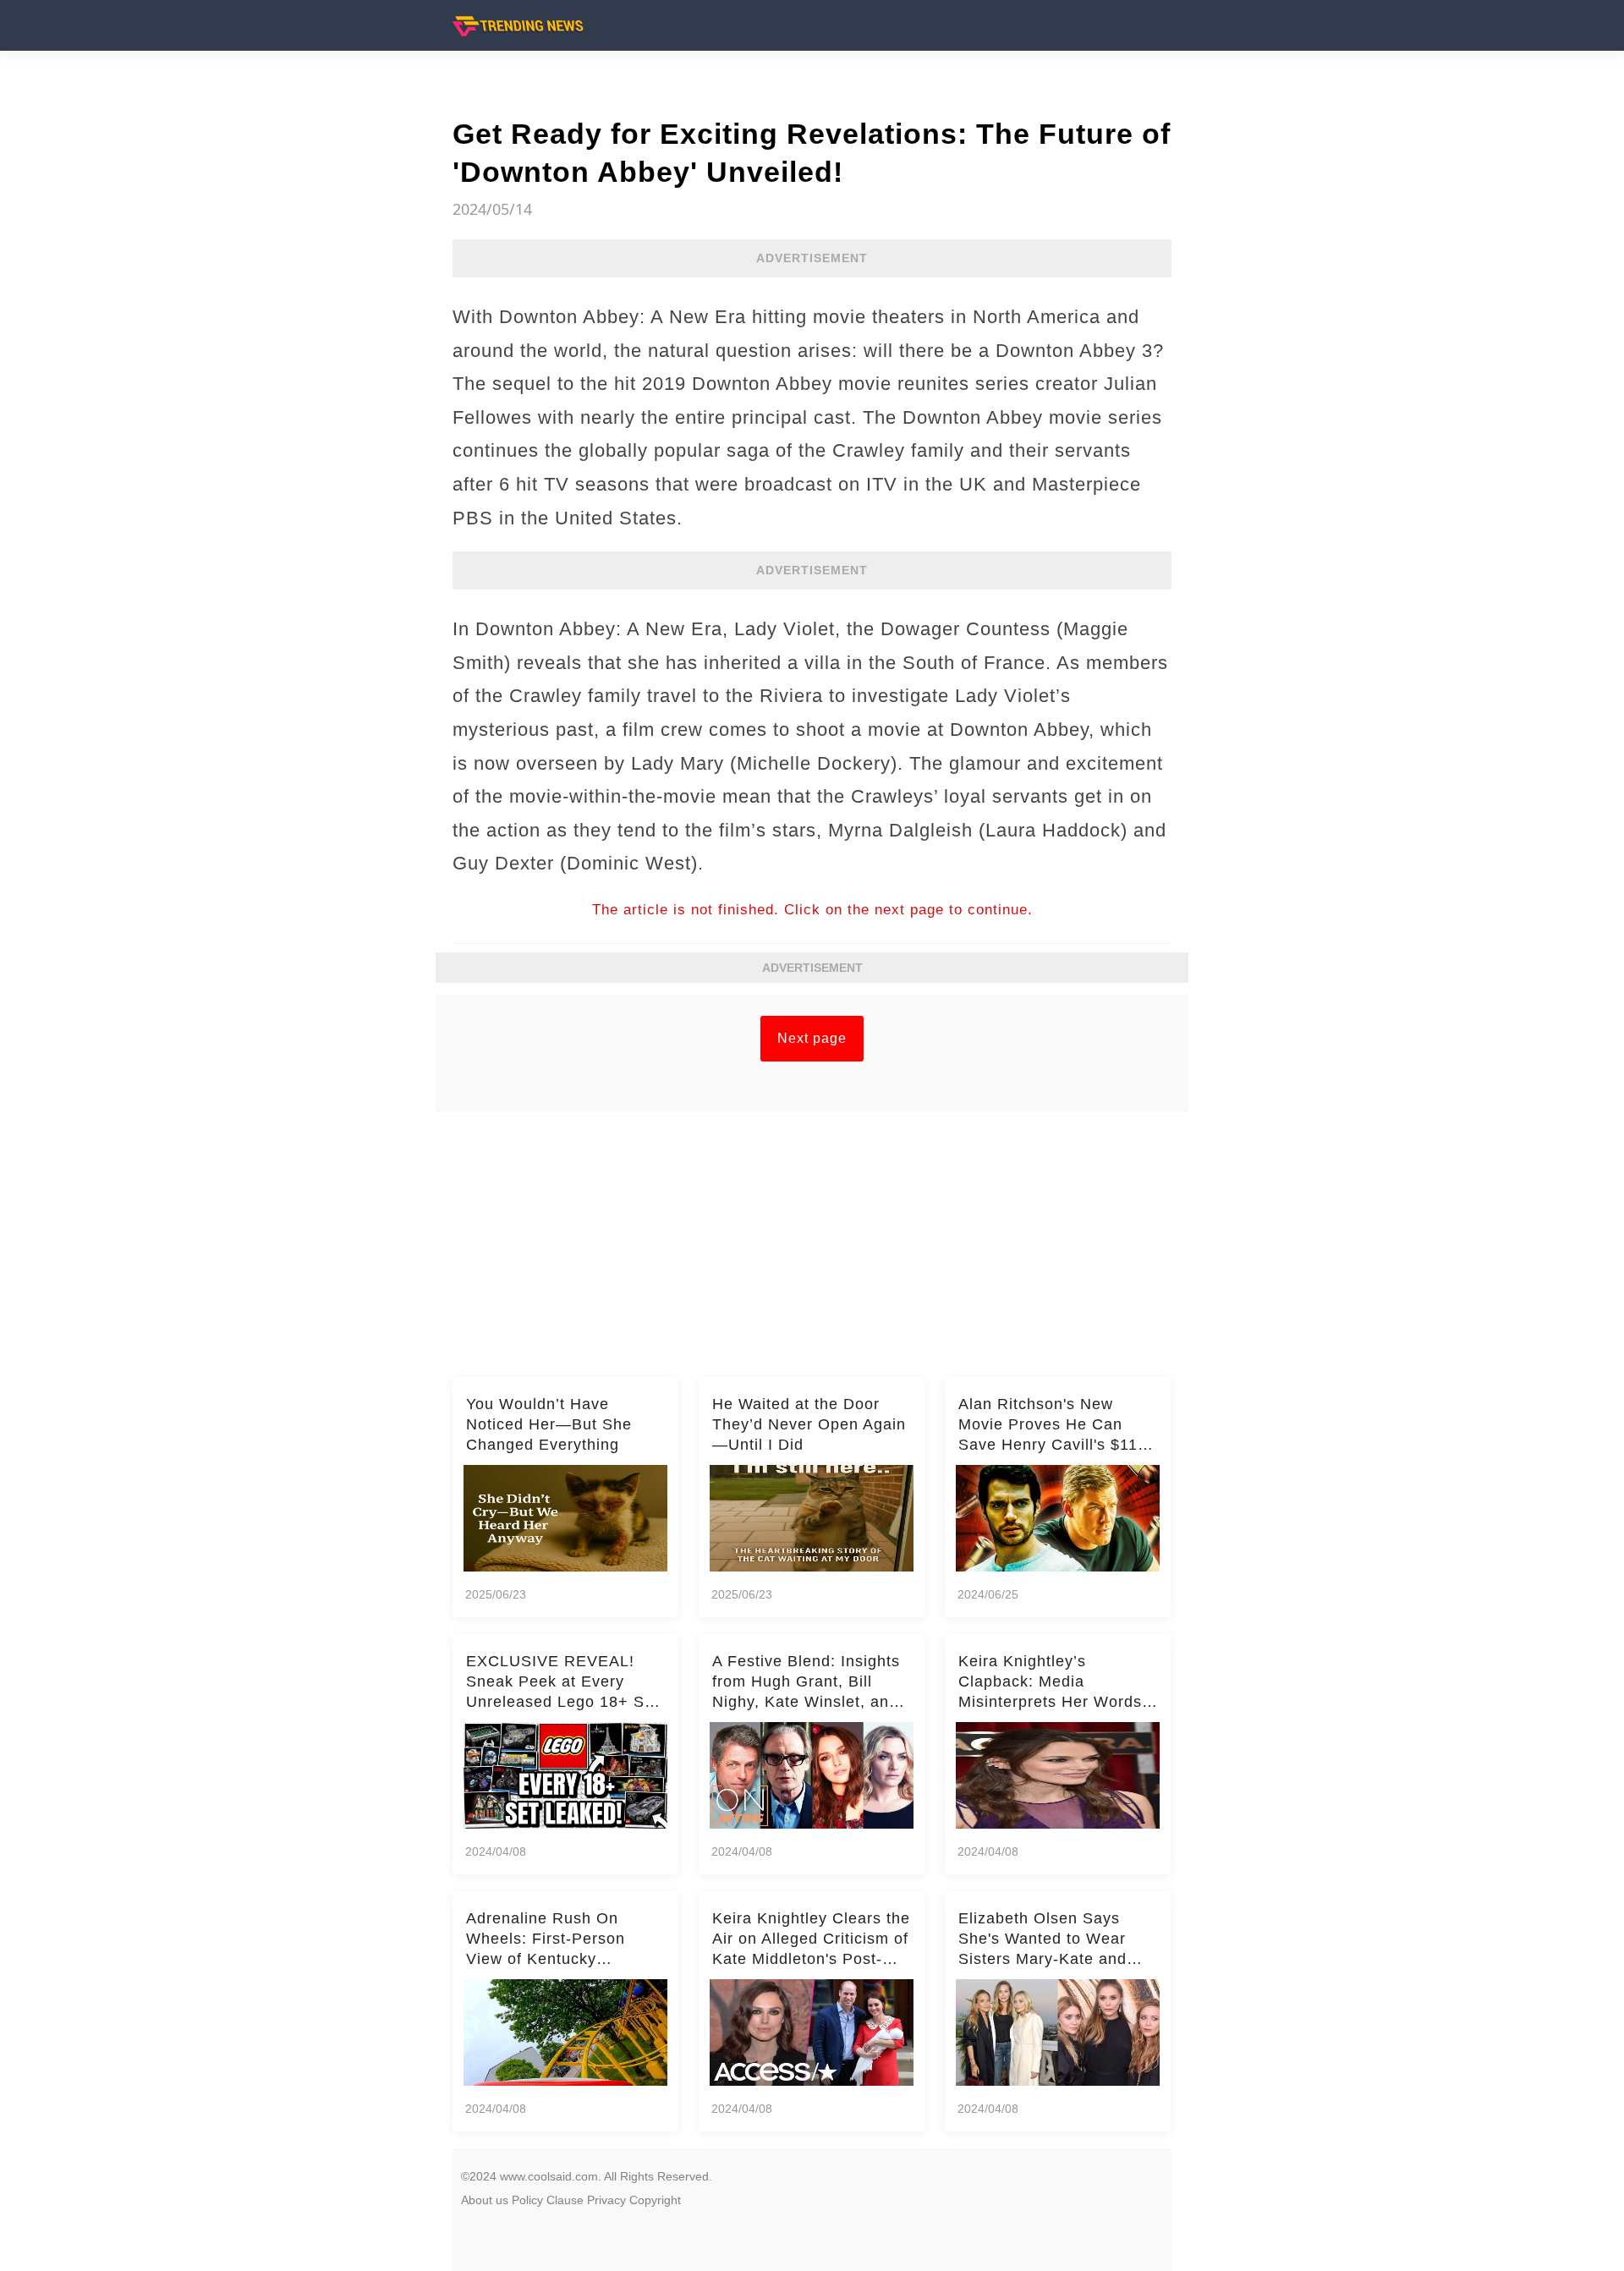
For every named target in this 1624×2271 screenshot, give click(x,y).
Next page (812, 1038)
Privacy (606, 2200)
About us (485, 2200)
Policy (527, 2200)
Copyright (655, 2200)
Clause (565, 2200)
